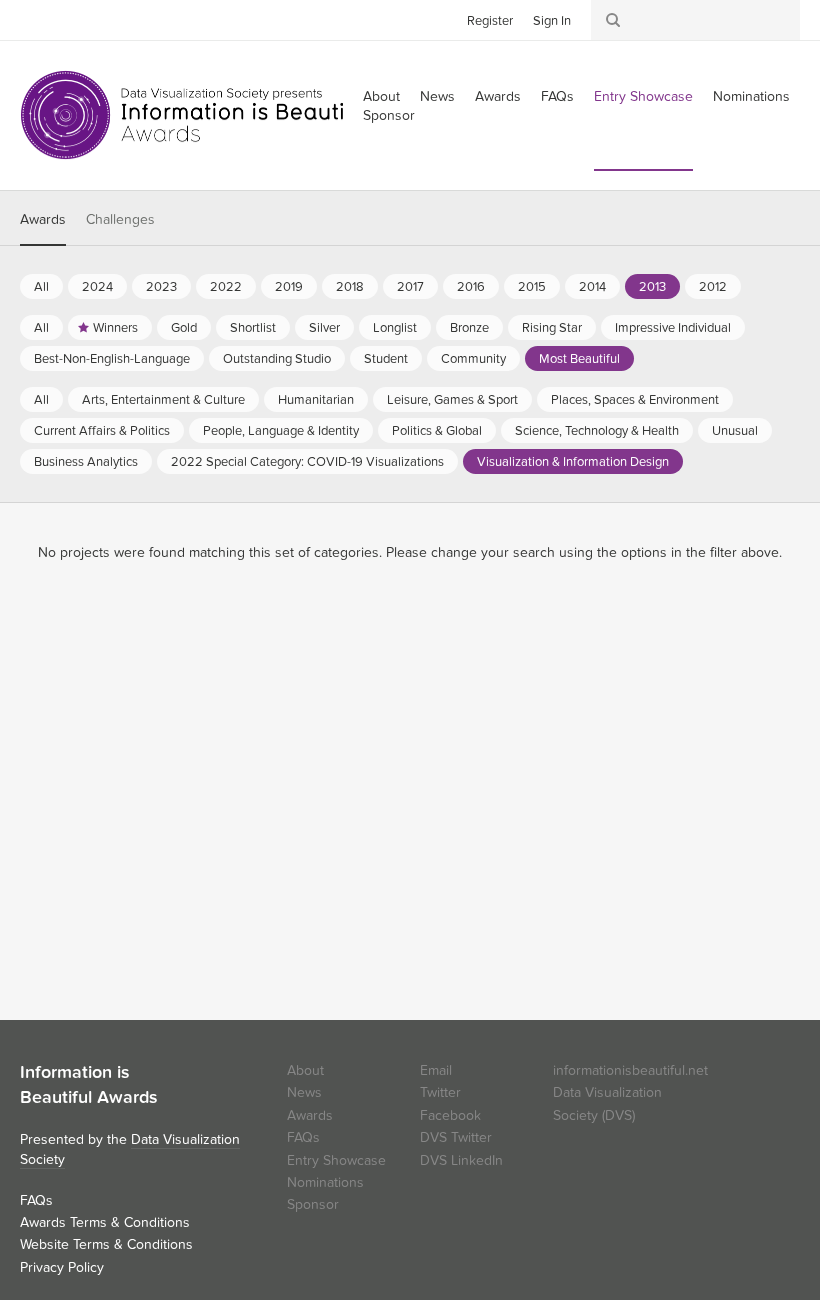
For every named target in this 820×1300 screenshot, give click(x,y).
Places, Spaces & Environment (635, 400)
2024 (97, 287)
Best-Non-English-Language (112, 359)
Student (386, 359)
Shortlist (253, 328)
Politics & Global (437, 431)
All (41, 287)
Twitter (35, 19)
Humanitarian (316, 400)
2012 (713, 287)
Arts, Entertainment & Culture (163, 400)
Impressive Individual (673, 328)
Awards (498, 96)
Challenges (120, 219)
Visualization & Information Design (573, 462)
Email (436, 1070)
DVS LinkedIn (461, 1160)
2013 (652, 287)
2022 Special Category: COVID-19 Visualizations (307, 462)
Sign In (552, 21)
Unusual (735, 431)
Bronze (469, 328)
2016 (471, 287)
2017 (410, 287)
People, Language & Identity (281, 431)
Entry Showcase (643, 96)
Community (473, 359)
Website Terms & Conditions (106, 1244)
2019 (289, 287)
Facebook (65, 19)
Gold (184, 328)
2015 (532, 287)
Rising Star (552, 328)
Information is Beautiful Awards (197, 115)
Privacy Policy (62, 1267)
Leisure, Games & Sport (452, 400)
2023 (161, 287)
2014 (592, 287)
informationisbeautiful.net (630, 1070)
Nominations (751, 96)
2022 (226, 287)
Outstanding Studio (277, 359)
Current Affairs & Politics (102, 431)
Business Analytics (86, 462)
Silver (324, 328)
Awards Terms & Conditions (105, 1222)
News (437, 96)
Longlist (395, 328)
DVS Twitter (456, 1137)
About (305, 1070)
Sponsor (389, 115)
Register (490, 21)
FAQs (557, 96)
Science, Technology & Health (597, 431)
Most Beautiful (579, 359)
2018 (350, 287)
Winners (115, 328)
